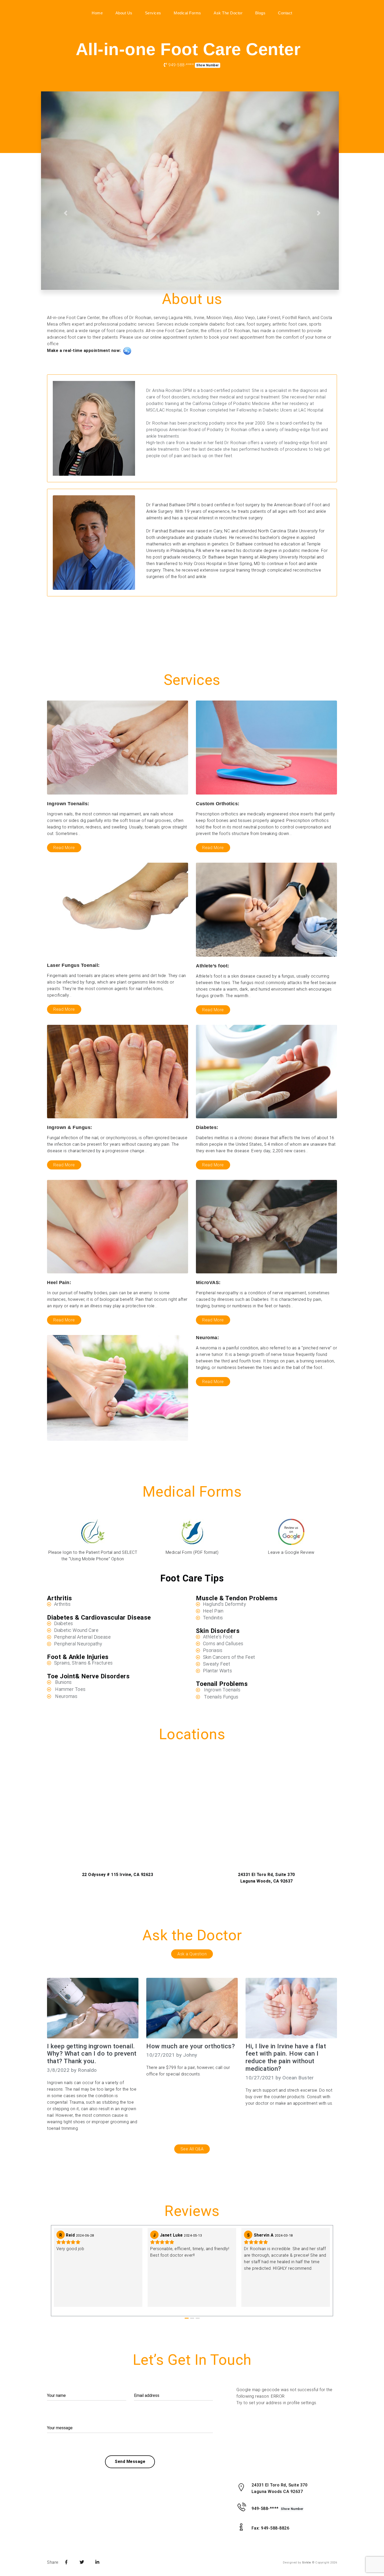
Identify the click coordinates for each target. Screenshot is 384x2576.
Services (153, 13)
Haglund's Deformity (225, 1604)
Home (97, 13)
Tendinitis (213, 1618)
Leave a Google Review (291, 1552)
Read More (64, 848)
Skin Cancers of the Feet (229, 1657)
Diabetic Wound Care (76, 1630)
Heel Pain (213, 1611)
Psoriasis (213, 1650)
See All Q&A (192, 2149)
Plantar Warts (218, 1671)
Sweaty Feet (217, 1664)
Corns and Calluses (223, 1643)
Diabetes (64, 1623)
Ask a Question (192, 1954)
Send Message (130, 2462)
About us (124, 13)
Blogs (260, 13)
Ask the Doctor (228, 13)
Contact (285, 13)
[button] (65, 213)
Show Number (208, 65)
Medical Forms (187, 13)
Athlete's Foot (218, 1637)
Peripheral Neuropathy (78, 1644)
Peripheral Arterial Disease (83, 1637)
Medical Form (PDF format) (192, 1552)
